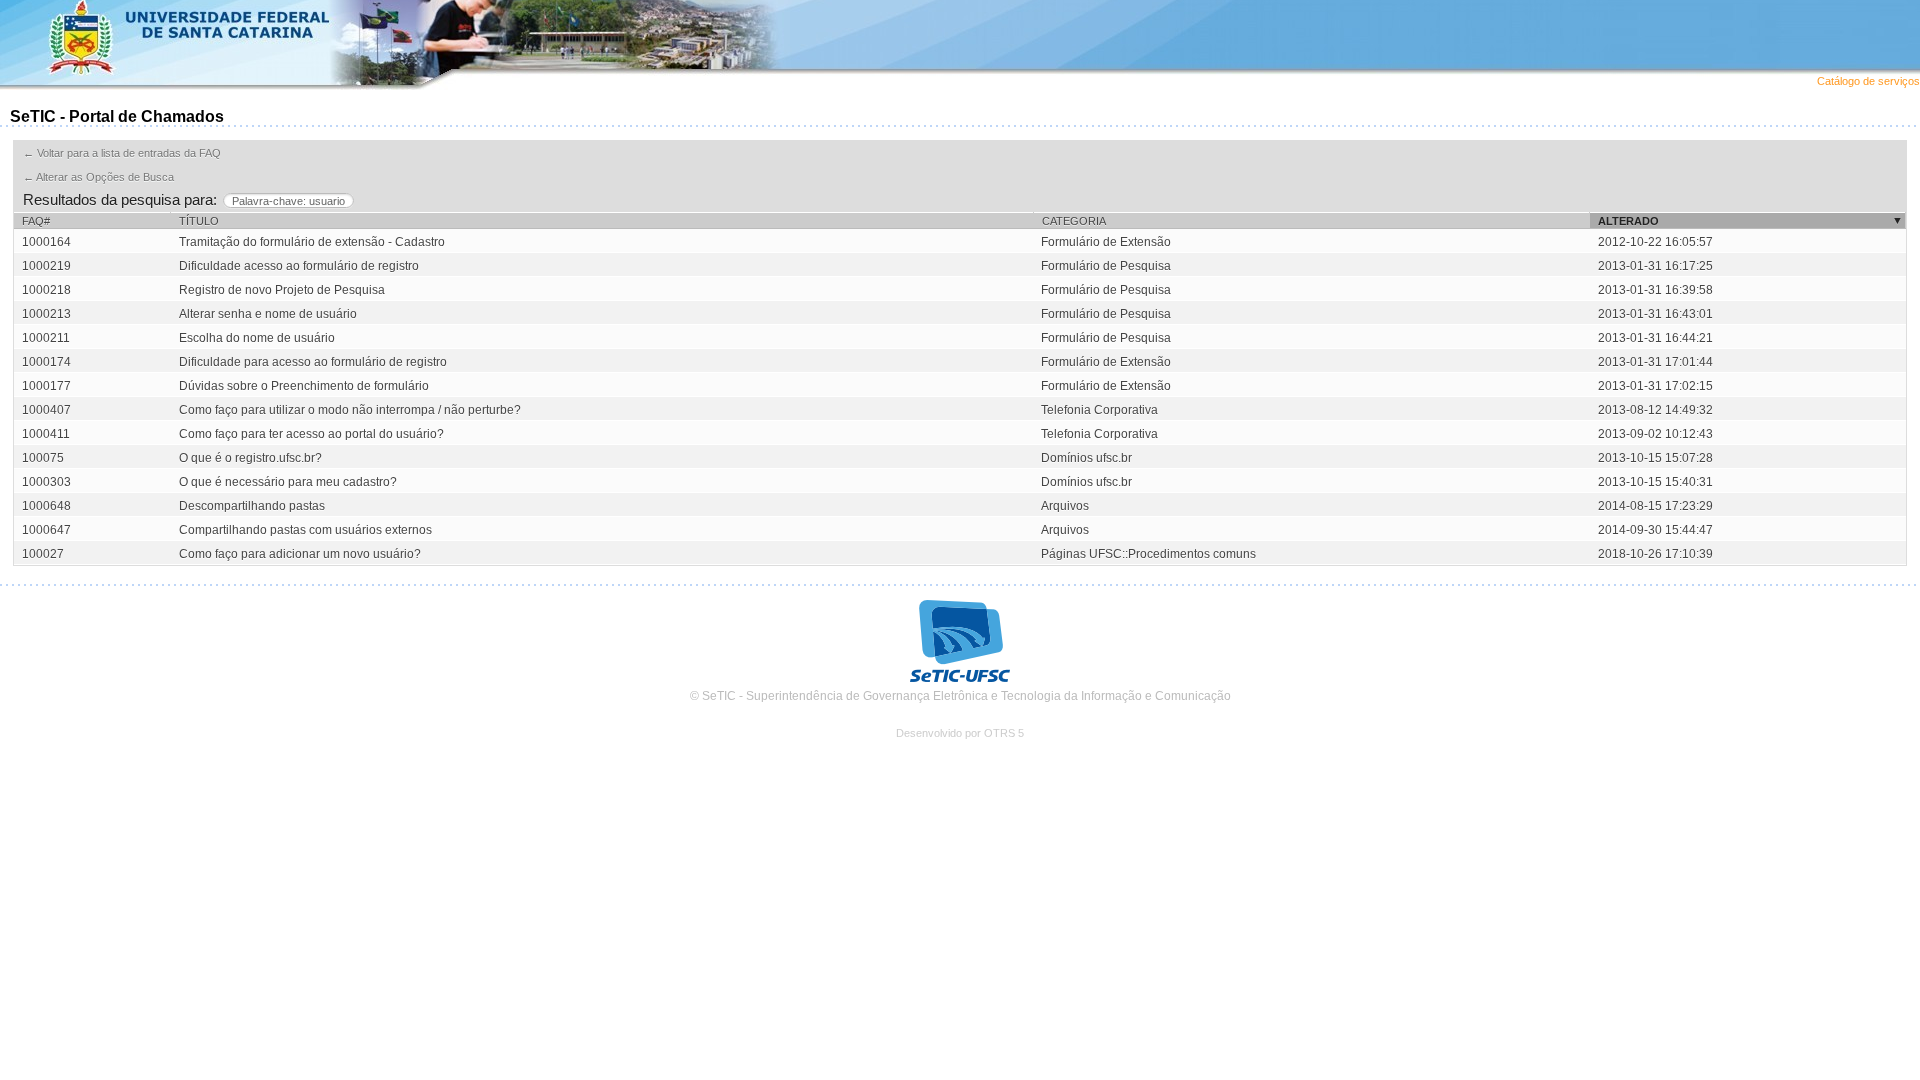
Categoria (1074, 221)
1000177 (46, 386)
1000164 (46, 242)
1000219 (46, 266)
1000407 (46, 410)
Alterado (1628, 221)
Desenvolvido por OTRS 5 (960, 733)
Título (199, 221)
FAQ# (36, 221)
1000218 (46, 290)
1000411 (46, 434)
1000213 (46, 314)
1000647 (46, 530)
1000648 (46, 506)
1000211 (46, 338)
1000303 (46, 482)
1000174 (46, 362)
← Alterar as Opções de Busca (98, 177)
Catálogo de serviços (1868, 81)
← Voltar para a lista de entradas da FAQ (122, 153)
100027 (43, 554)
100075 (43, 458)
